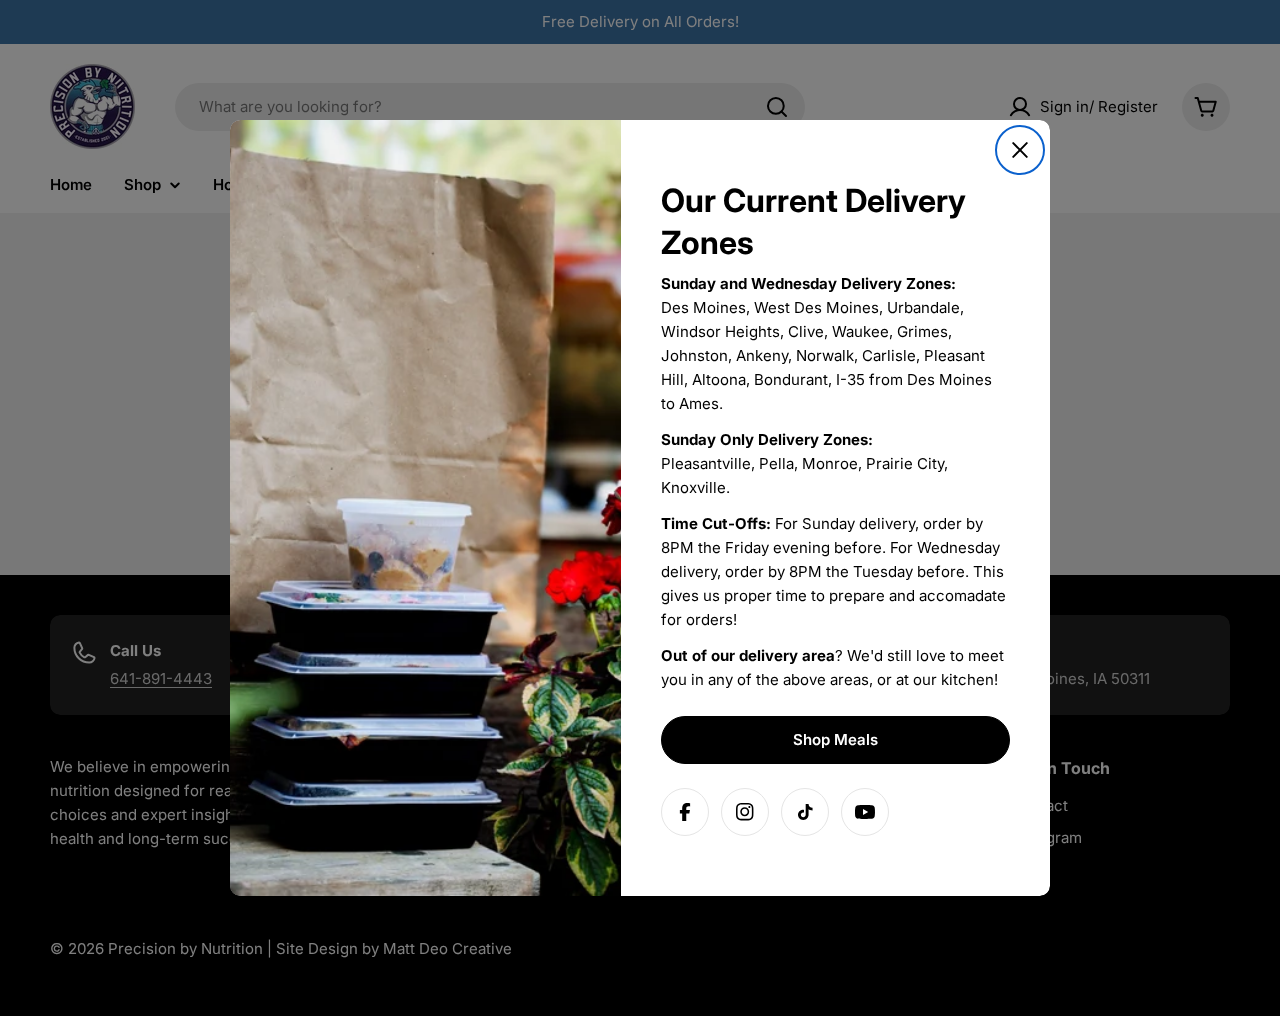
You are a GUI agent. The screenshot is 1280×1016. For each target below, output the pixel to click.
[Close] (1020, 150)
